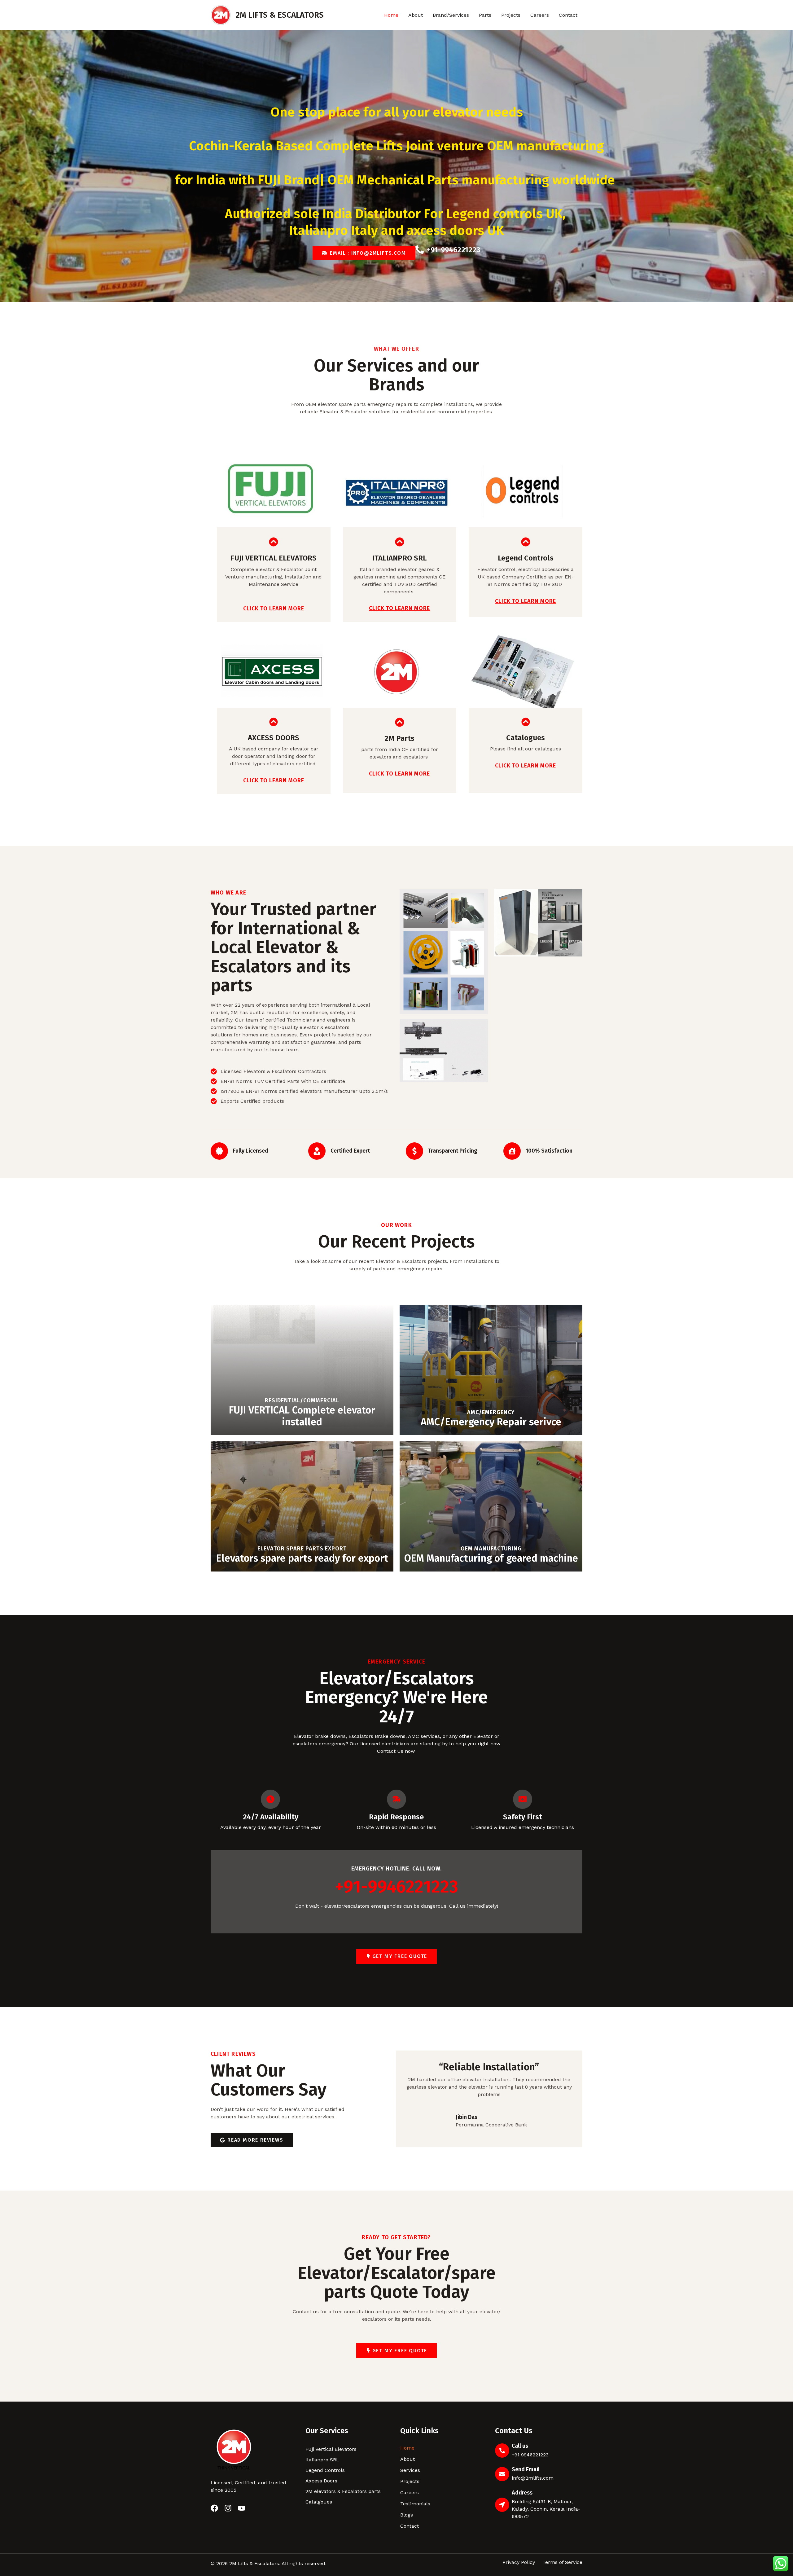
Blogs (407, 2515)
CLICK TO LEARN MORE (274, 609)
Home (391, 15)
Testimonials (415, 2504)
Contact (568, 15)
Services (410, 2470)
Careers (540, 15)
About (416, 15)
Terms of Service (562, 2562)
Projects (511, 15)
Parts (485, 15)
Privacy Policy (519, 2562)
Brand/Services (451, 15)
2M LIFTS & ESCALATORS (280, 15)
